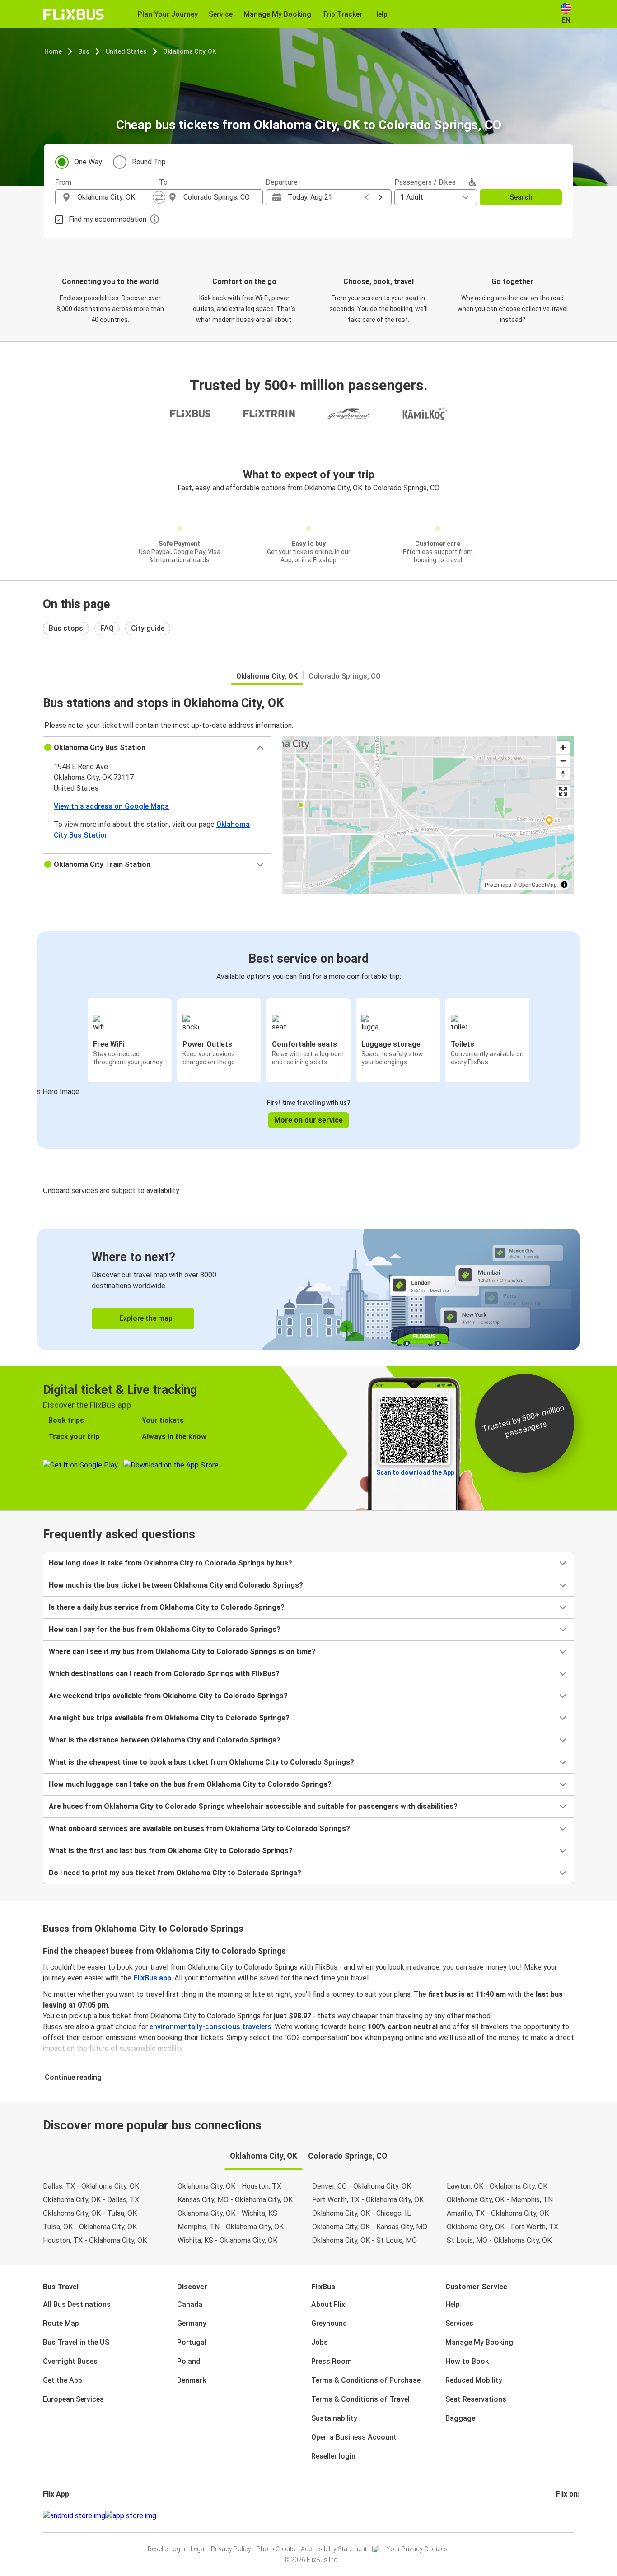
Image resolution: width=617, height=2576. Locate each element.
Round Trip (149, 162)
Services (459, 2323)
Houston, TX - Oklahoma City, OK (95, 2240)
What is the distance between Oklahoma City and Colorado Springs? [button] (165, 1740)
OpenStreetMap (538, 884)
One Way (88, 162)
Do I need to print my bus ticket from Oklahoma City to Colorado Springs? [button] (175, 1873)
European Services (73, 2399)
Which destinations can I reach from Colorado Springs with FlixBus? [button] (164, 1674)
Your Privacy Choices (417, 2549)
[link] (308, 1289)
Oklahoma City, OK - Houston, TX (229, 2186)
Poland (189, 2361)
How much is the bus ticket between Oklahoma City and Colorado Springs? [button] (176, 1585)
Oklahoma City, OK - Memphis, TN (500, 2200)
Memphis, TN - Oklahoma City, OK (231, 2227)
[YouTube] (563, 2516)
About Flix (328, 2304)
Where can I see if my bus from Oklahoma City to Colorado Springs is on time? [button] (182, 1651)
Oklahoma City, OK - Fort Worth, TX (502, 2227)
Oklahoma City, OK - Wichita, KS (227, 2213)
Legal (198, 2549)
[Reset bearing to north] (563, 774)
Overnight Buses (70, 2361)
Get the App (63, 2380)
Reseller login (333, 2456)
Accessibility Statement (334, 2549)
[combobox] (115, 197)
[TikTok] (571, 2516)
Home (53, 51)
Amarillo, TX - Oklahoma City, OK (498, 2213)
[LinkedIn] (566, 2516)
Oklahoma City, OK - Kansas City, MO (370, 2227)
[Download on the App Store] (131, 2516)
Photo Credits (276, 2549)
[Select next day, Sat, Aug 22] (380, 197)
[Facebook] (557, 2516)
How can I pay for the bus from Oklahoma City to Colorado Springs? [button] (165, 1629)
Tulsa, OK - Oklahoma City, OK (90, 2227)
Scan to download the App (415, 1472)
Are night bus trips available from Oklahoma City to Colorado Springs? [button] (169, 1718)
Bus (84, 51)
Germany (192, 2323)
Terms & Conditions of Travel (360, 2399)
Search (521, 197)
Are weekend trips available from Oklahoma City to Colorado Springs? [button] (168, 1696)
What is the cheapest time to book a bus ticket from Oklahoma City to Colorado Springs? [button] (201, 1762)
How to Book (467, 2361)
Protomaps (498, 884)
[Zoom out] (563, 761)
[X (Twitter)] (568, 2516)
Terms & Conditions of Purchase (366, 2380)
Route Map (61, 2323)
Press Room (332, 2361)
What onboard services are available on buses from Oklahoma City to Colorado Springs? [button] (199, 1828)
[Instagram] (560, 2516)
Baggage (460, 2418)
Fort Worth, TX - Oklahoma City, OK (368, 2200)
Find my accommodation (108, 219)
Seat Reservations (476, 2399)
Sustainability (334, 2418)
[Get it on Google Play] (74, 2516)
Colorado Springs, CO (345, 676)
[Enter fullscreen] (563, 791)
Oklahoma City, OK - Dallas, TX (91, 2200)
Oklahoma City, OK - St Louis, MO (365, 2240)
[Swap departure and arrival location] (159, 197)
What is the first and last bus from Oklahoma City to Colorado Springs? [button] (171, 1851)
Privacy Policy (231, 2549)
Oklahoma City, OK (190, 51)
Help (453, 2304)
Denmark (192, 2380)
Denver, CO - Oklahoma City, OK (362, 2186)
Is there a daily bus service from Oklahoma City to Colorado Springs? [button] (167, 1607)
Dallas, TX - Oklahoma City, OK (91, 2186)
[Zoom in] (563, 748)
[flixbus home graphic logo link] (73, 14)
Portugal (192, 2342)
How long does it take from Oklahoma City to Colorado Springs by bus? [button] (171, 1563)
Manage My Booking (479, 2342)
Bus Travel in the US (76, 2342)
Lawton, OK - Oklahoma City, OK (497, 2186)
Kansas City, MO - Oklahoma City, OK (235, 2200)
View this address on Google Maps (111, 806)
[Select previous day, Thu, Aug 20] (367, 197)
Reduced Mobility (474, 2380)
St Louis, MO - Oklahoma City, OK (499, 2240)
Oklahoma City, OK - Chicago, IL (362, 2213)
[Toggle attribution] (564, 885)
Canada (190, 2304)
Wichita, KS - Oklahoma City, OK (227, 2240)
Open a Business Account (354, 2437)
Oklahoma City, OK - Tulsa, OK (90, 2213)
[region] (428, 815)
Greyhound (329, 2323)
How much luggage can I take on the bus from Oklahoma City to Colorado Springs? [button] (190, 1784)
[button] (157, 748)
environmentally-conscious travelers (210, 2027)
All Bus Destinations (77, 2304)
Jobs (320, 2342)
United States (126, 51)
